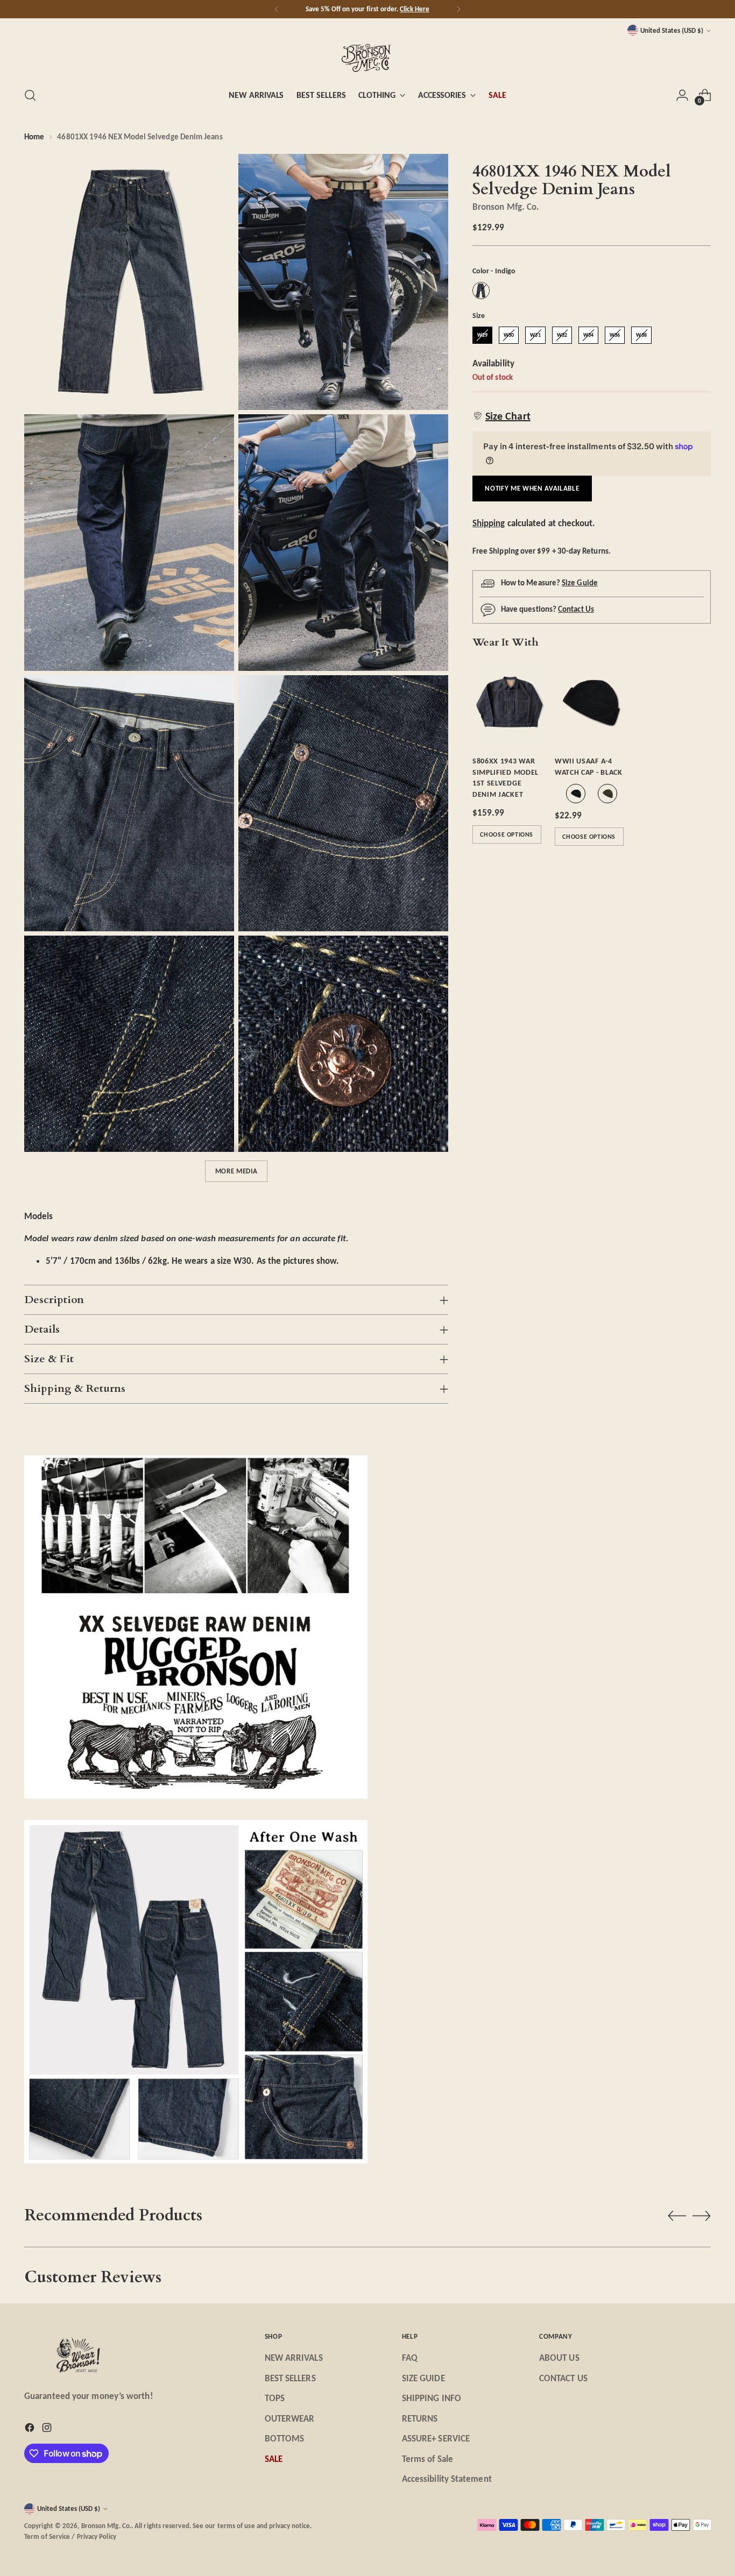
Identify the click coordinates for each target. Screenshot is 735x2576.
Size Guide (580, 583)
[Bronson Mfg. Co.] (367, 57)
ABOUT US (559, 2358)
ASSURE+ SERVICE (436, 2439)
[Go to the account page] (682, 95)
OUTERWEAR (290, 2419)
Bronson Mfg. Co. (506, 207)
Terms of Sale (427, 2459)
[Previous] (277, 9)
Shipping (489, 523)
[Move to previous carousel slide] (677, 2216)
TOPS (275, 2398)
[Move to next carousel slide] (702, 2216)
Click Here (415, 9)
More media (236, 1171)
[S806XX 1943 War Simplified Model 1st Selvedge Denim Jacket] (509, 702)
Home (34, 137)
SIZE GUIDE (423, 2378)
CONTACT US (563, 2378)
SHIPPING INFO (432, 2398)
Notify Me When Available (532, 488)
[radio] (481, 291)
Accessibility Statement (447, 2479)
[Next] (458, 9)
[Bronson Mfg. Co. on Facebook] (31, 2430)
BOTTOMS (285, 2439)
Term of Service (47, 2536)
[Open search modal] (30, 95)
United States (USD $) (672, 30)
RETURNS (420, 2419)
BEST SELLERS (290, 2378)
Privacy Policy (97, 2536)
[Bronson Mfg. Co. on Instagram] (48, 2430)
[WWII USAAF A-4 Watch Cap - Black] (592, 702)
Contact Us (576, 609)
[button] (501, 416)
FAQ (410, 2358)
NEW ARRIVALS (294, 2358)
